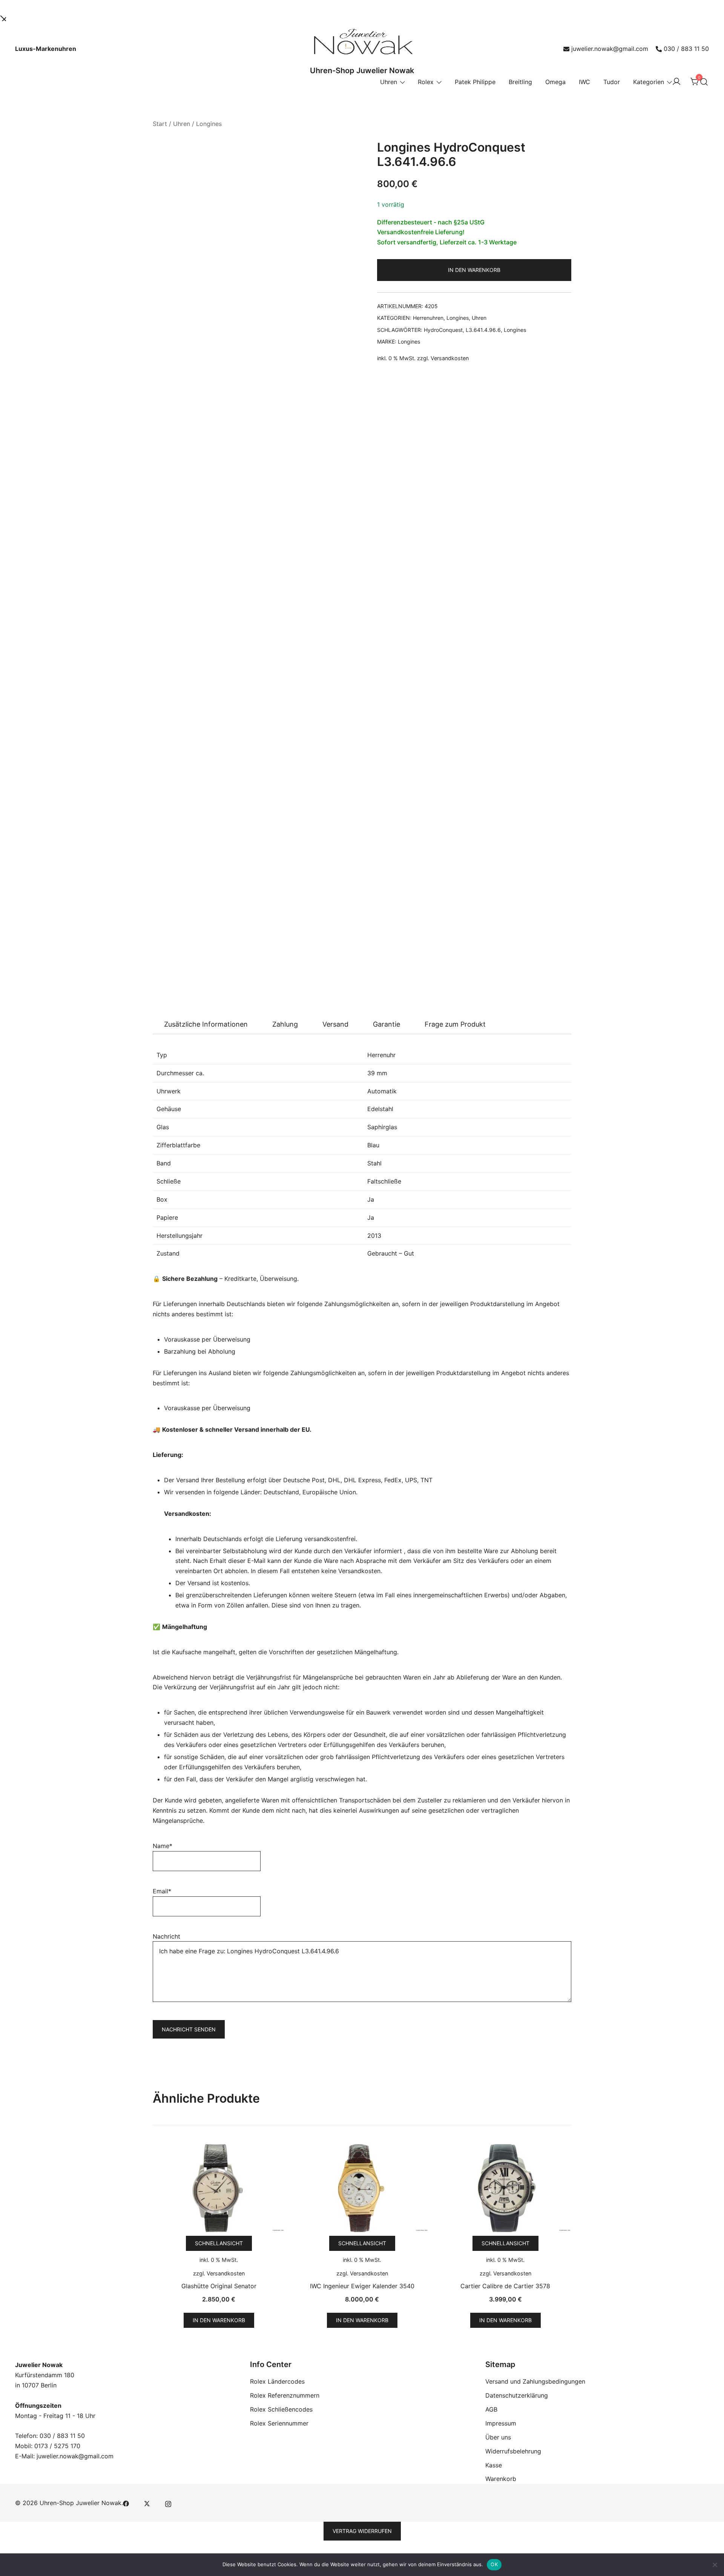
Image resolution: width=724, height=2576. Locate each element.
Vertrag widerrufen (362, 2531)
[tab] (206, 1024)
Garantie (387, 1024)
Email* (162, 1891)
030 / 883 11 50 (686, 49)
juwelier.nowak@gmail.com (610, 49)
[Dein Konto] (676, 82)
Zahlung (285, 1024)
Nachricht (166, 1936)
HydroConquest (443, 330)
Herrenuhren (428, 318)
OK (494, 2564)
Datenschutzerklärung (517, 2395)
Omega (555, 82)
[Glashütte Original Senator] (219, 2188)
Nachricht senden (189, 2029)
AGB (491, 2409)
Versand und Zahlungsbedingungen (535, 2381)
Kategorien (649, 82)
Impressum (501, 2423)
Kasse (494, 2465)
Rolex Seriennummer (279, 2423)
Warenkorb (501, 2479)
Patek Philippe (475, 82)
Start (160, 124)
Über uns (498, 2437)
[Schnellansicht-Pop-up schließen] (3, 17)
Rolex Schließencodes (281, 2409)
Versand (335, 1024)
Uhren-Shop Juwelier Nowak (362, 71)
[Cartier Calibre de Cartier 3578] (505, 2188)
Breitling (520, 82)
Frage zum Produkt (455, 1024)
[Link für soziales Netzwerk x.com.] (147, 2503)
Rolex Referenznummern (285, 2395)
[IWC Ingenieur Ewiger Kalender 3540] (362, 2188)
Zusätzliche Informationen (206, 1024)
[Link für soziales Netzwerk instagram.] (168, 2503)
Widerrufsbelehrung (513, 2451)
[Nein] (715, 2565)
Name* (163, 1846)
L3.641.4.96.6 (483, 330)
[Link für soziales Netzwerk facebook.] (126, 2503)
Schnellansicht (219, 2243)
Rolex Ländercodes (277, 2381)
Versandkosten (450, 358)
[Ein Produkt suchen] (704, 82)
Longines (209, 124)
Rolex (426, 82)
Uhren (389, 82)
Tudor (612, 82)
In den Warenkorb (474, 270)
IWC (584, 82)
